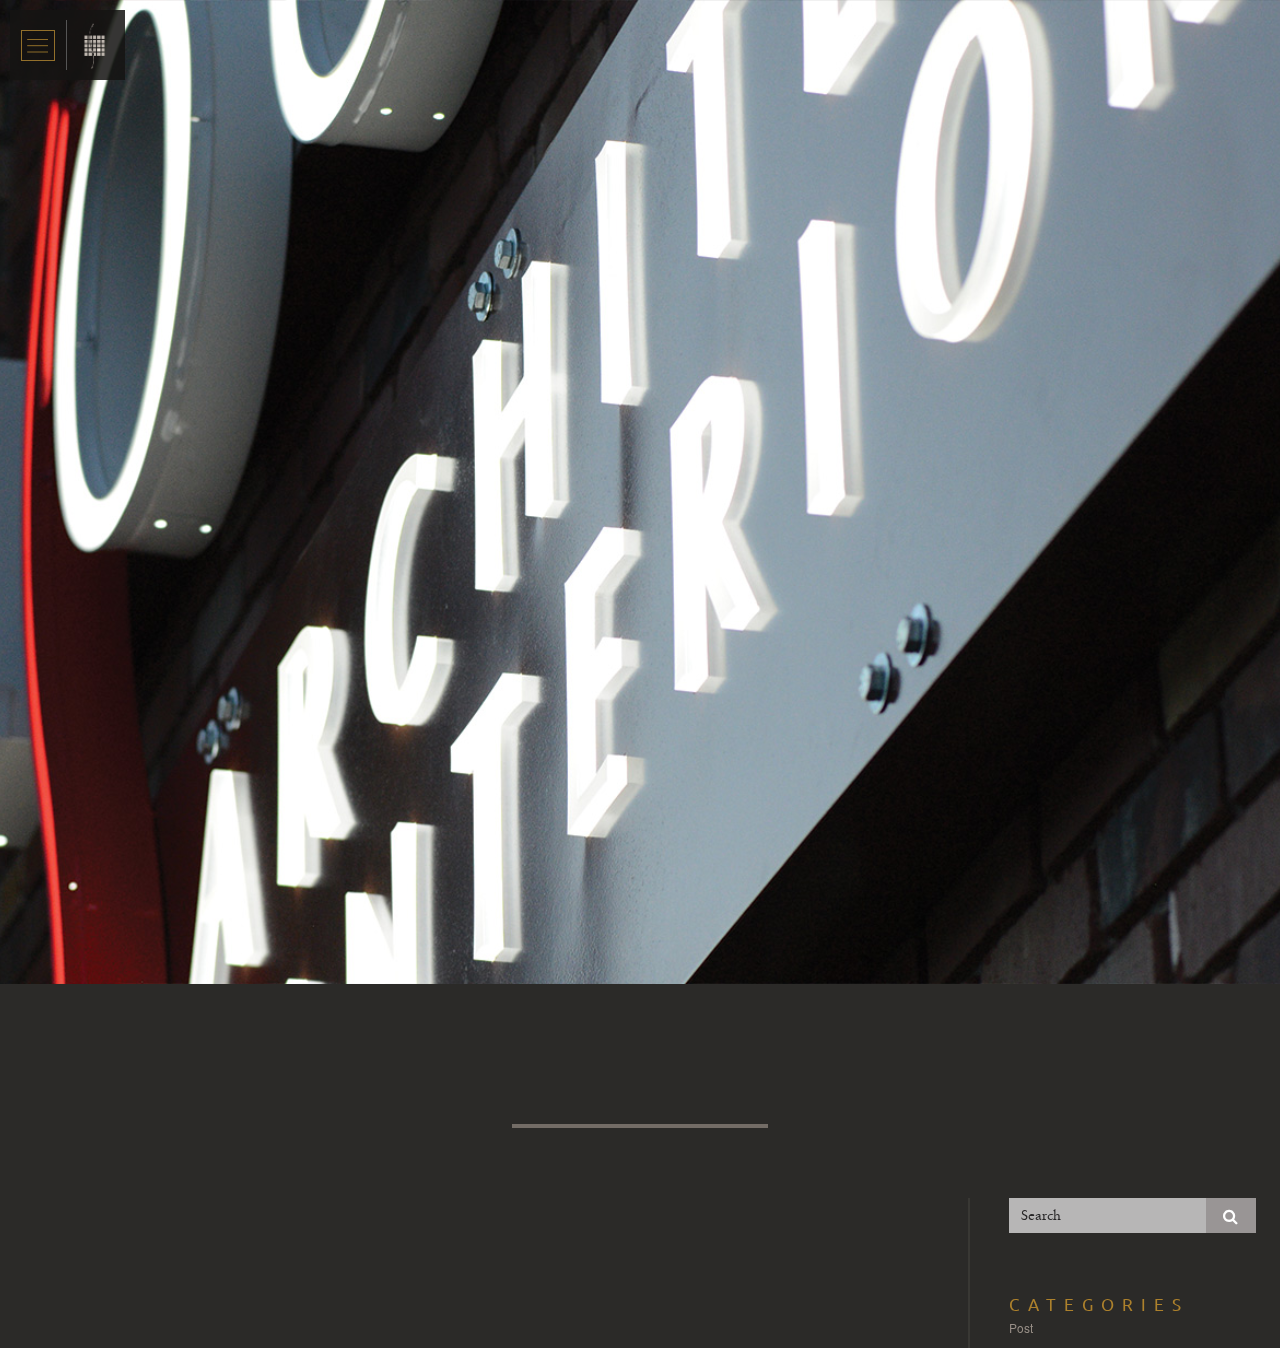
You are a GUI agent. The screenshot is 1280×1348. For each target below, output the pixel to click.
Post (1021, 1327)
